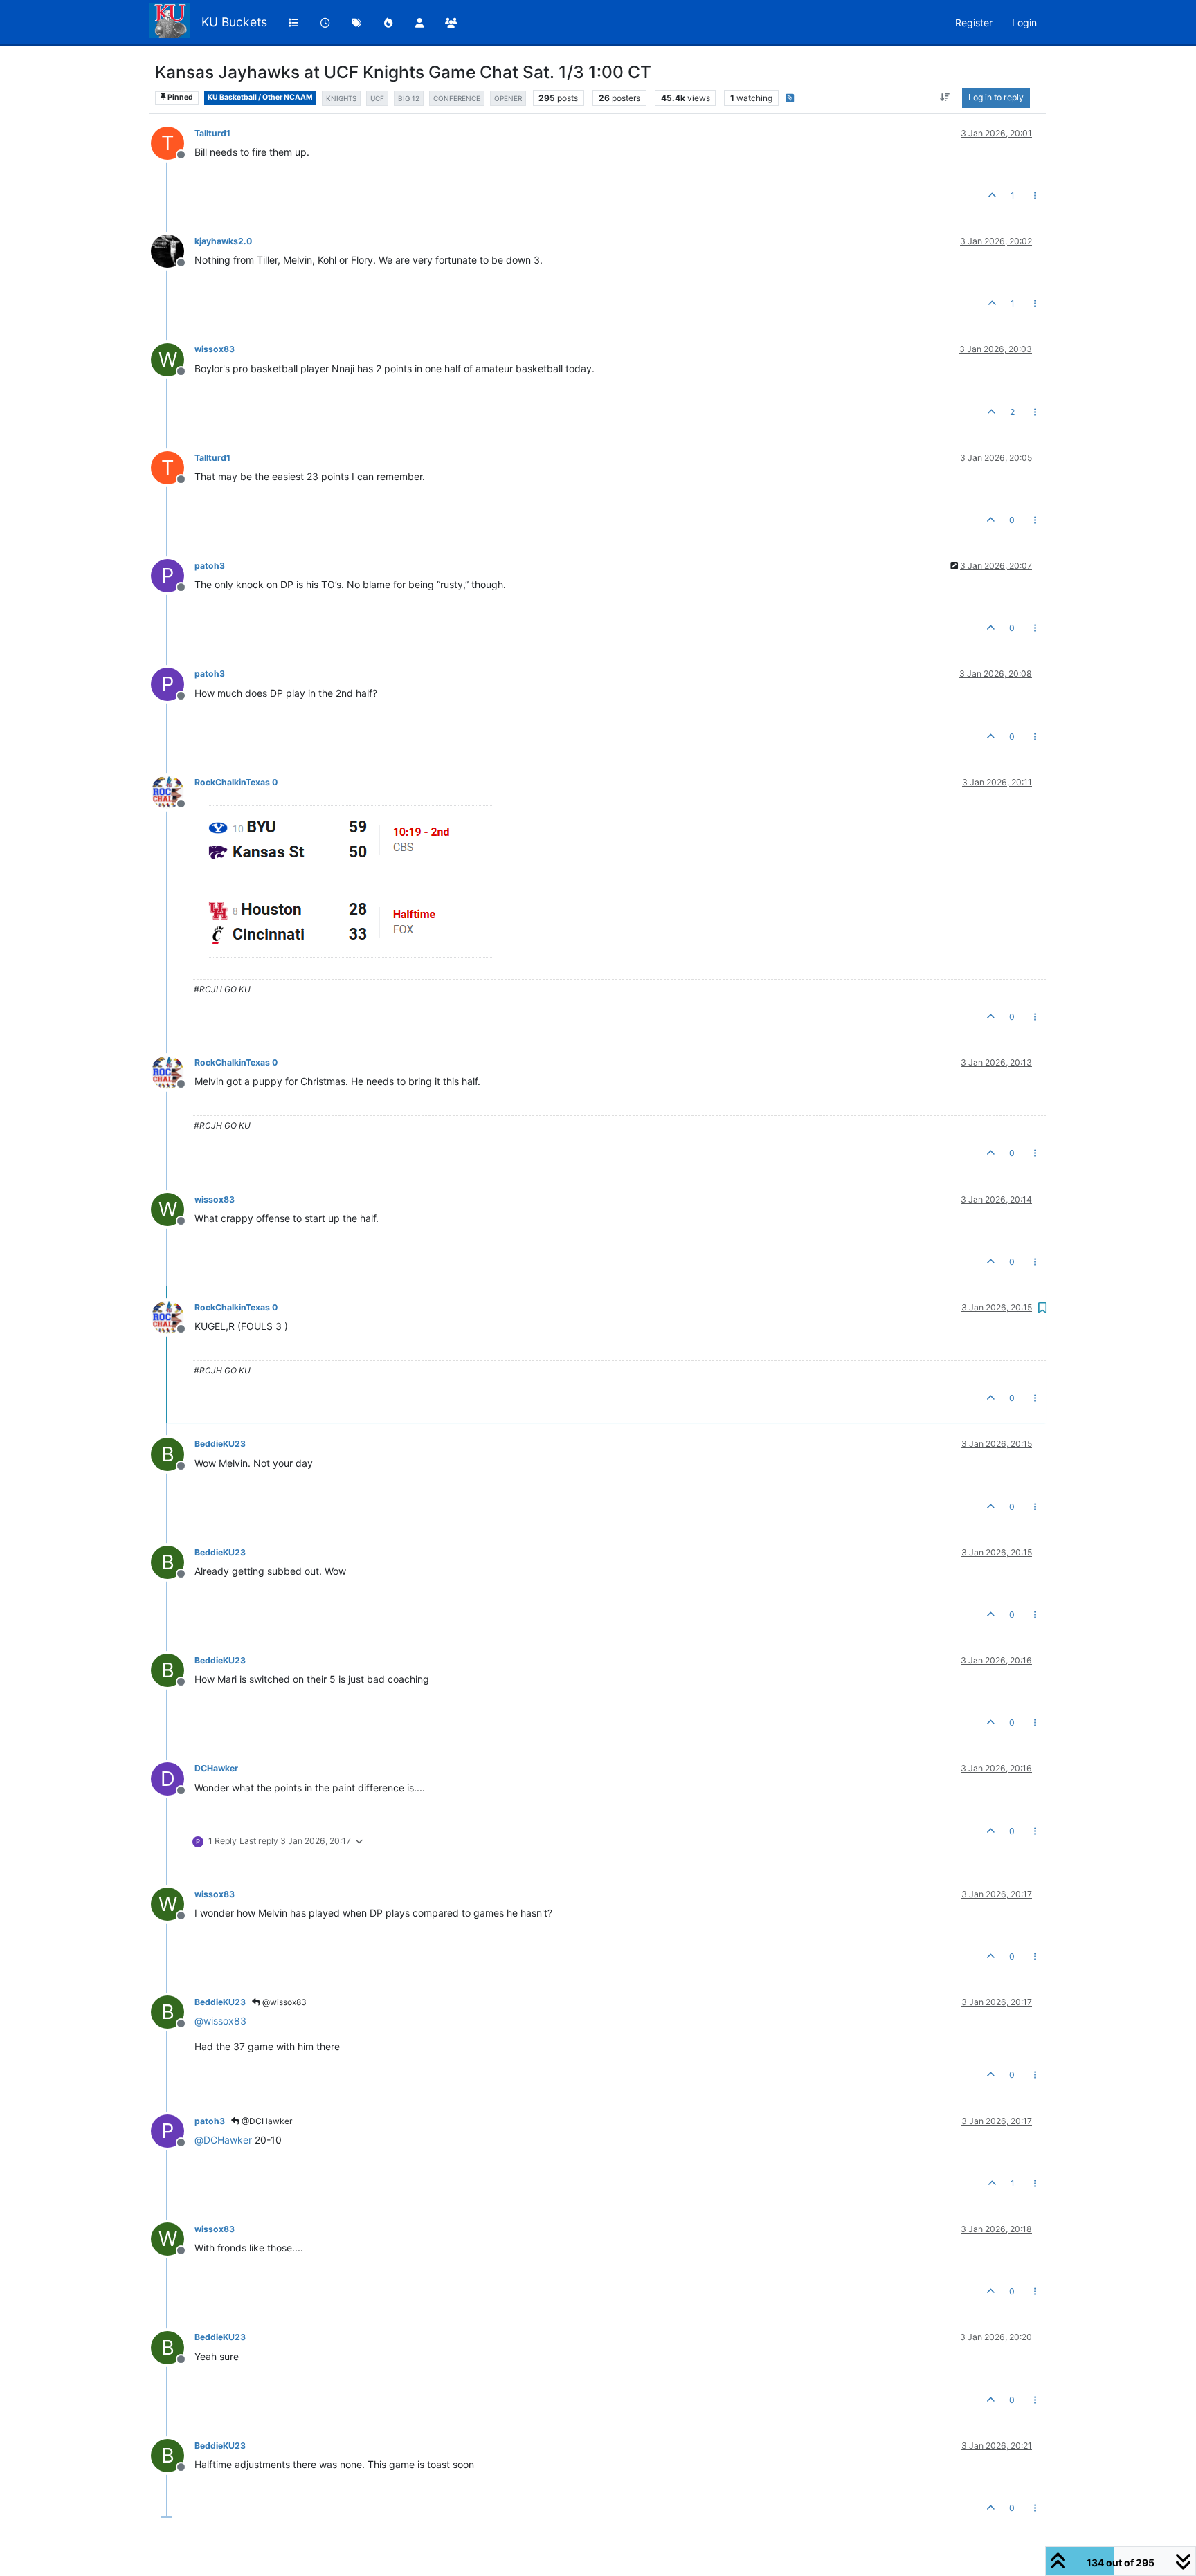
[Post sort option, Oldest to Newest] (945, 98)
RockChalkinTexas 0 (236, 782)
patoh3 (210, 566)
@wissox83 (283, 2002)
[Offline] (173, 250)
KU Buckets (234, 22)
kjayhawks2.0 (223, 241)
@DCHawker (266, 2121)
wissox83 (215, 349)
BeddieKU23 (220, 1444)
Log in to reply (996, 97)
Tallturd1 (212, 133)
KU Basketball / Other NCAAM (260, 97)
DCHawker (216, 1768)
